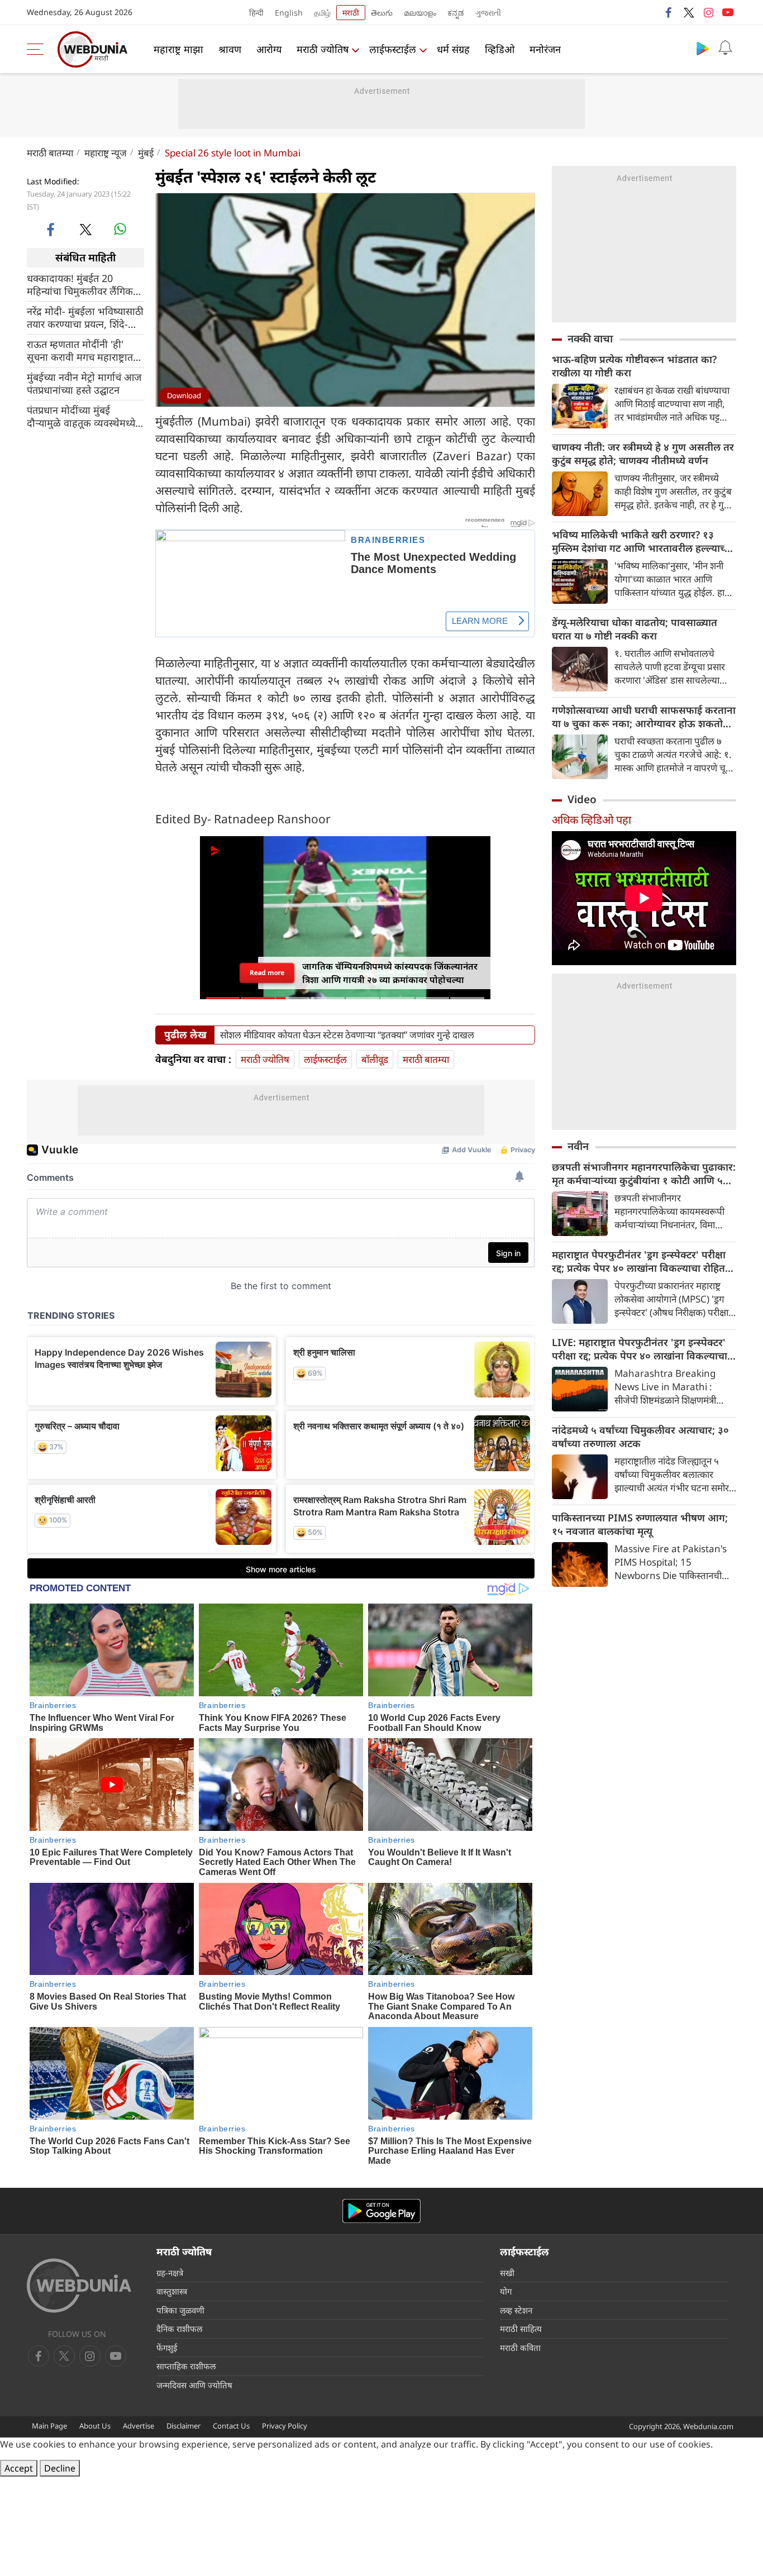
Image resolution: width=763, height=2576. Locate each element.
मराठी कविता (520, 2348)
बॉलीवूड (375, 1059)
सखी (507, 2273)
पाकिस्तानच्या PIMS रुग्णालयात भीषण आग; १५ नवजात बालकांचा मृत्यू (640, 1524)
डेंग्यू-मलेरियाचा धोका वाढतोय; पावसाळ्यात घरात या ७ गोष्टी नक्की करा (635, 629)
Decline (60, 2468)
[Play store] (703, 48)
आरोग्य (269, 49)
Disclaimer (183, 2426)
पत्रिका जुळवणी (180, 2310)
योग (506, 2291)
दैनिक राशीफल (179, 2329)
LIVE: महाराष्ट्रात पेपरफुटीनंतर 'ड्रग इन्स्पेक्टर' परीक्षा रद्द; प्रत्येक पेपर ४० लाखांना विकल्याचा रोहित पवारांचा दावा (640, 1349)
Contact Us (231, 2426)
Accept (19, 2468)
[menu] (38, 49)
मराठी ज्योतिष (323, 49)
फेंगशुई (167, 2348)
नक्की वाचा (590, 338)
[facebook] (669, 12)
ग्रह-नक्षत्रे (170, 2273)
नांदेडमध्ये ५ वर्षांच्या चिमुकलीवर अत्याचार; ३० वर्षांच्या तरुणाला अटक (640, 1437)
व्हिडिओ (500, 49)
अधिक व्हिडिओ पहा (592, 820)
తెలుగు (382, 13)
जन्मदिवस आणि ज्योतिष (194, 2385)
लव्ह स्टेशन (516, 2310)
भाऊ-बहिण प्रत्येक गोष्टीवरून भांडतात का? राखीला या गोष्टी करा (634, 366)
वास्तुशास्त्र (172, 2291)
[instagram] (708, 12)
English (289, 13)
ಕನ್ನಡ (456, 13)
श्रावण (230, 49)
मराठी (351, 13)
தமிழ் (322, 13)
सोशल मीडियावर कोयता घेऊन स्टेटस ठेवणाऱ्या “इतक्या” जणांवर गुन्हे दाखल (347, 1035)
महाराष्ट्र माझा (178, 49)
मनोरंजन (545, 49)
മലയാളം (420, 13)
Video (582, 799)
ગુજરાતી (488, 13)
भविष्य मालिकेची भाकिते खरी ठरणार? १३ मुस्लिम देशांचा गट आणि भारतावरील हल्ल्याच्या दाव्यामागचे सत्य (643, 541)
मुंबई (146, 153)
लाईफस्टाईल (393, 49)
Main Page (49, 2426)
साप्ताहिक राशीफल (186, 2366)
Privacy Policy (285, 2426)
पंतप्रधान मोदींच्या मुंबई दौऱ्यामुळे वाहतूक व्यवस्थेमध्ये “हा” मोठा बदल (81, 416)
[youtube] (728, 12)
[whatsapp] (120, 229)
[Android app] (381, 2211)
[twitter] (689, 12)
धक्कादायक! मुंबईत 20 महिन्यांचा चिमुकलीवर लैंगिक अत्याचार (80, 284)
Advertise (139, 2426)
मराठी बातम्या (50, 153)
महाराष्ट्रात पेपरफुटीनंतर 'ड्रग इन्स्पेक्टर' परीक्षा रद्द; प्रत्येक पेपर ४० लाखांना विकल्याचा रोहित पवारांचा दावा (639, 1261)
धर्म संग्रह (453, 49)
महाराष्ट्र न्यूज (106, 153)
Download (184, 395)
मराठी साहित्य (521, 2329)
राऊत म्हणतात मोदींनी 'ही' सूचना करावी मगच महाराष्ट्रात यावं (80, 350)
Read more (267, 972)
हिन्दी (256, 13)
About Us (95, 2426)
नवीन (578, 1146)
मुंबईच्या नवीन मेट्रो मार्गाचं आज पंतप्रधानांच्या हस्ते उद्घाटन (84, 383)
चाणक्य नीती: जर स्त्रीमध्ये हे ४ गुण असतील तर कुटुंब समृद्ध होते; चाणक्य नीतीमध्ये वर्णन (643, 454)
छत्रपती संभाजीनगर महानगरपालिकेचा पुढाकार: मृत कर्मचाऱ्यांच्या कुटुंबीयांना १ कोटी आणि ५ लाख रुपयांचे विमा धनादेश (644, 1173)
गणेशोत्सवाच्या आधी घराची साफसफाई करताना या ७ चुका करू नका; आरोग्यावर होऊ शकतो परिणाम (644, 717)
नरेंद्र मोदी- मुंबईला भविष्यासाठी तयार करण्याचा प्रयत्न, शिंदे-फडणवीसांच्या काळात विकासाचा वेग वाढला (85, 317)
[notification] (725, 48)
